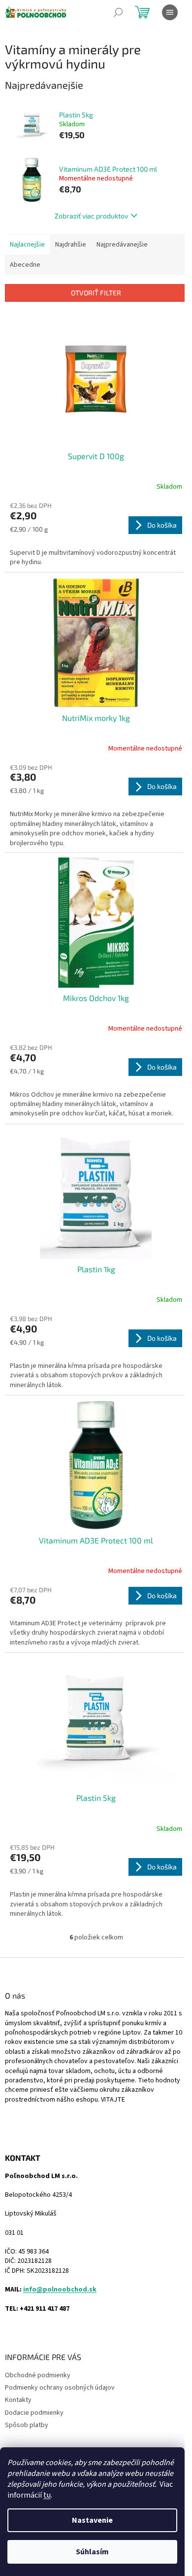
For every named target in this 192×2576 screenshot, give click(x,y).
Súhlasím (92, 2552)
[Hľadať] (118, 12)
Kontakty (18, 2400)
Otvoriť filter (96, 293)
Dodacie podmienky (34, 2413)
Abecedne (25, 265)
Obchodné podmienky (38, 2375)
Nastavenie (92, 2520)
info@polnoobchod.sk (60, 2290)
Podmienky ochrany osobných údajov (60, 2388)
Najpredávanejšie (122, 245)
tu (47, 2495)
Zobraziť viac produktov (91, 216)
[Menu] (170, 12)
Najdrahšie (71, 245)
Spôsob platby (27, 2425)
